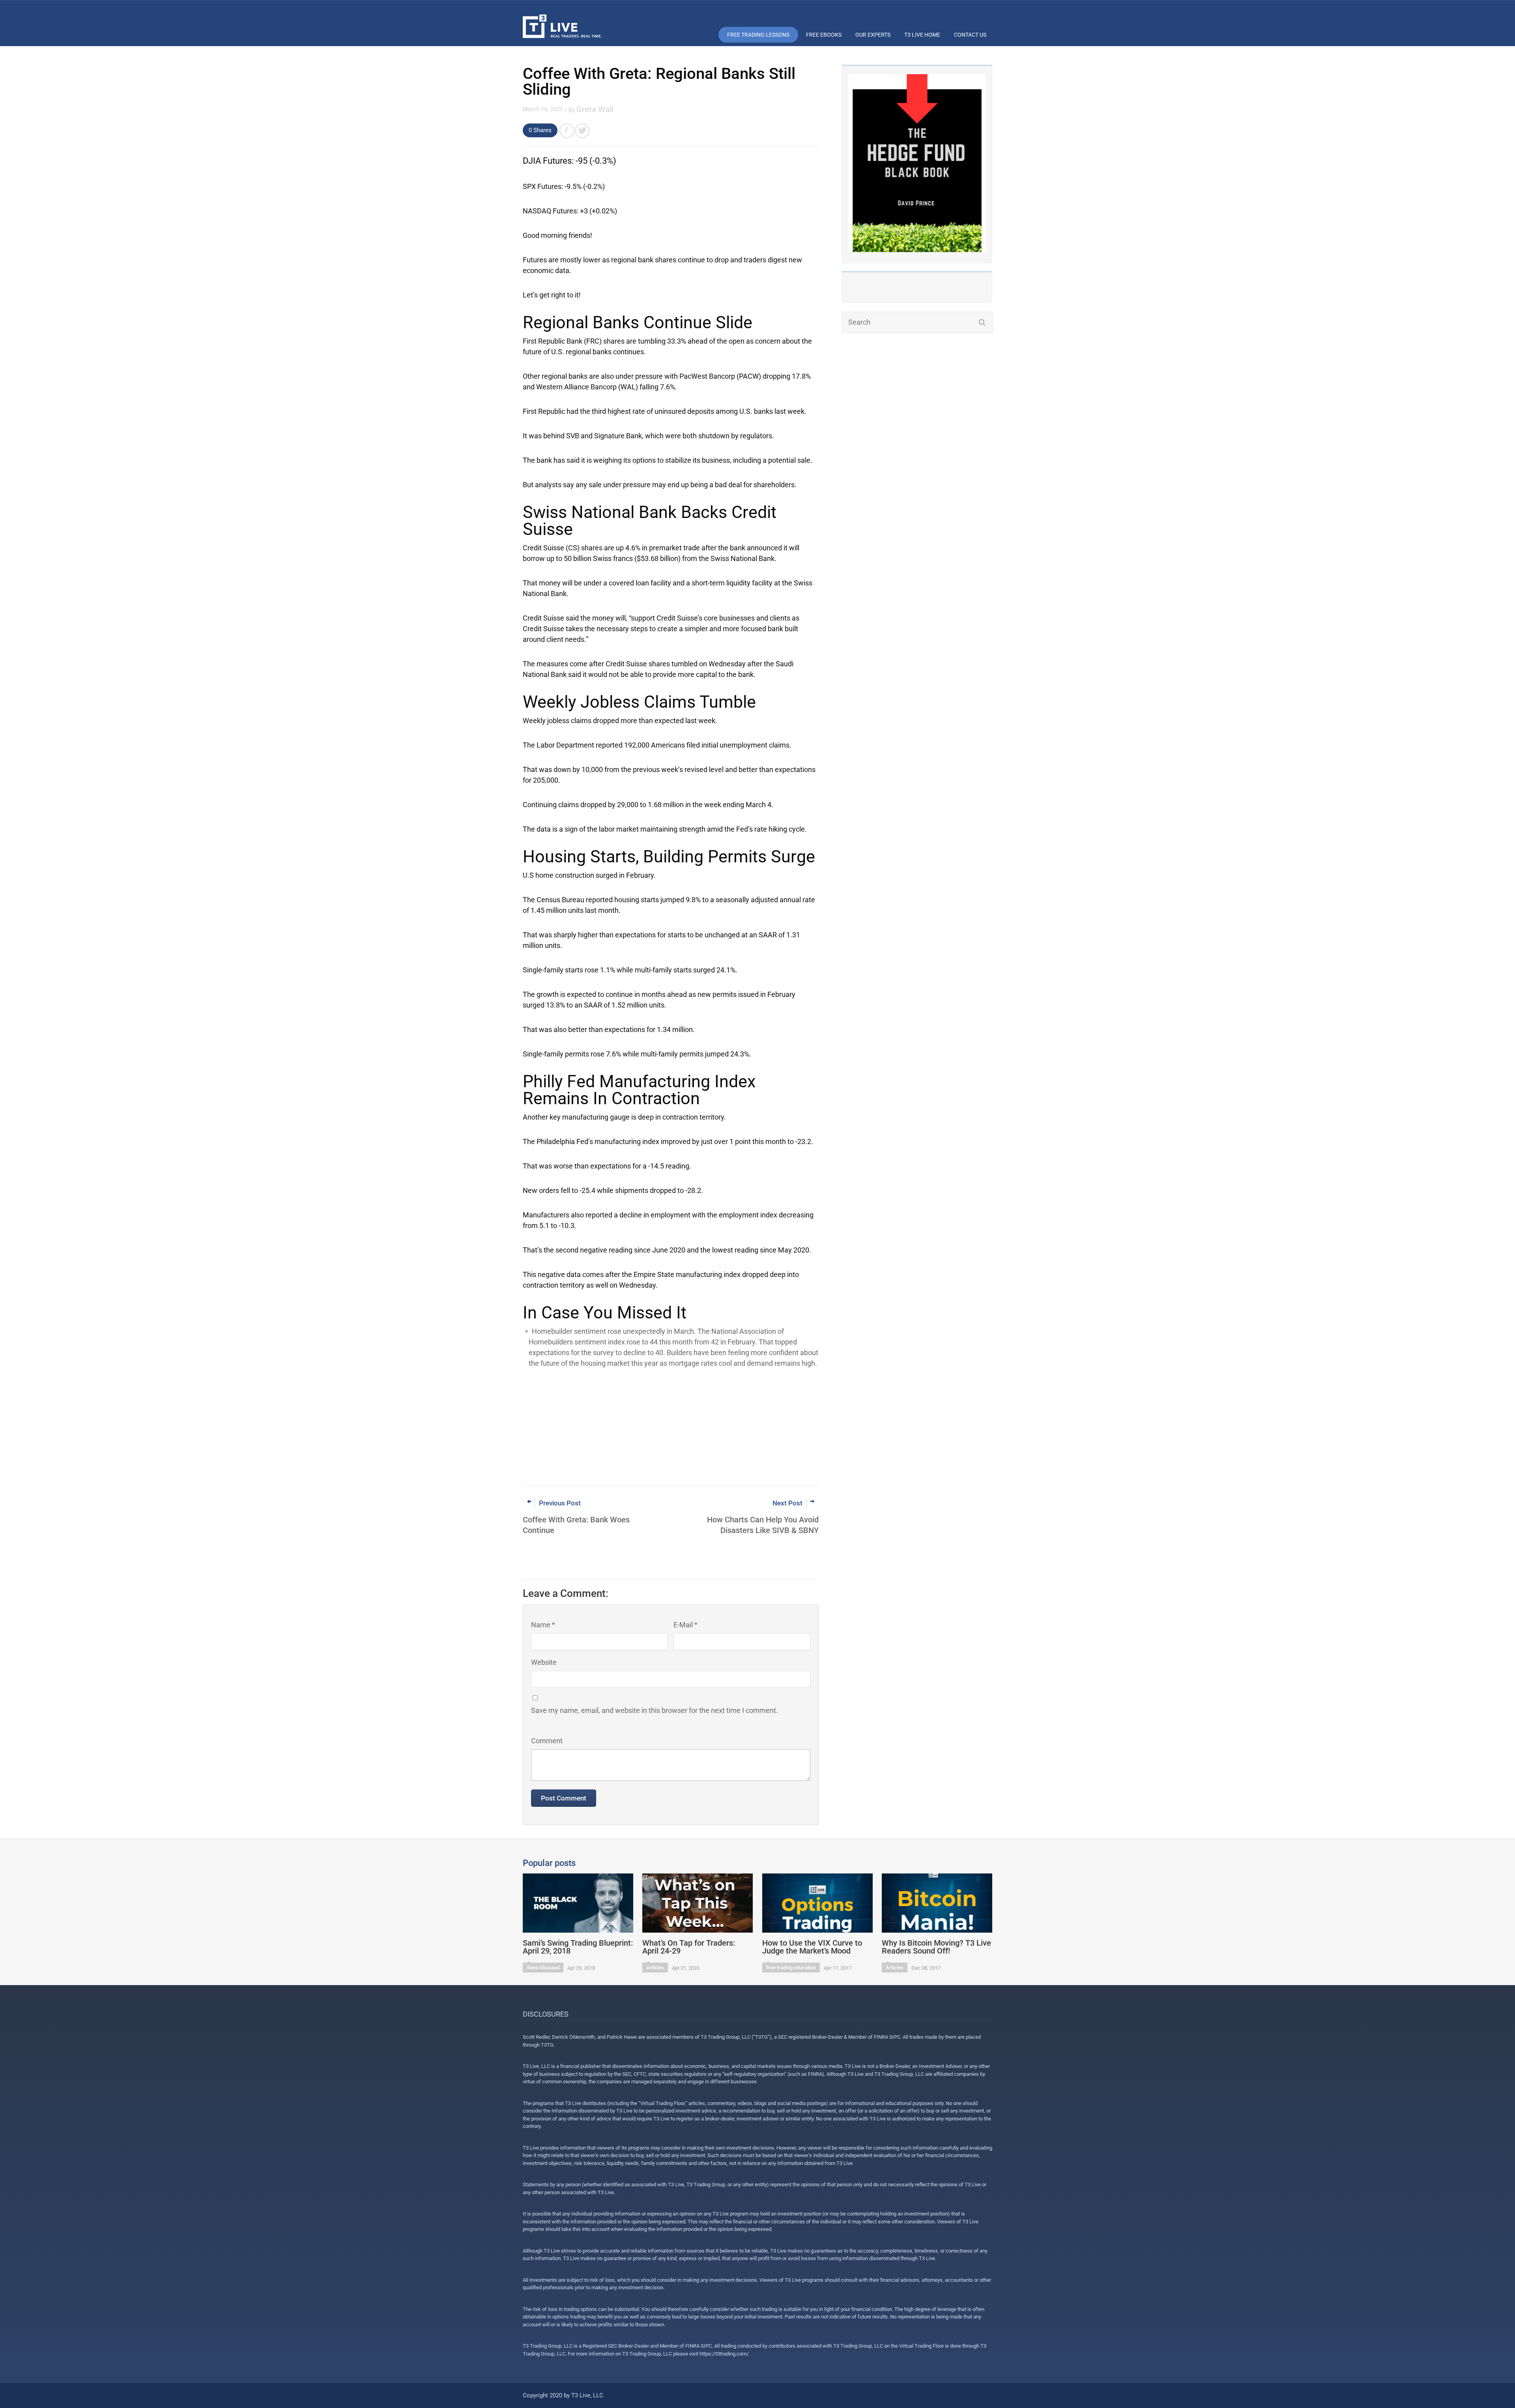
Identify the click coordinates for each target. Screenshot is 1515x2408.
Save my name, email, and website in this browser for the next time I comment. (655, 1710)
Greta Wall (595, 109)
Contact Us (970, 35)
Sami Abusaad (543, 1968)
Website (544, 1662)
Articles (655, 1968)
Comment (547, 1741)
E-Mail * (685, 1625)
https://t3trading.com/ (724, 2354)
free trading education (791, 1968)
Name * (543, 1625)
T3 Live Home (922, 35)
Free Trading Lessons (758, 35)
